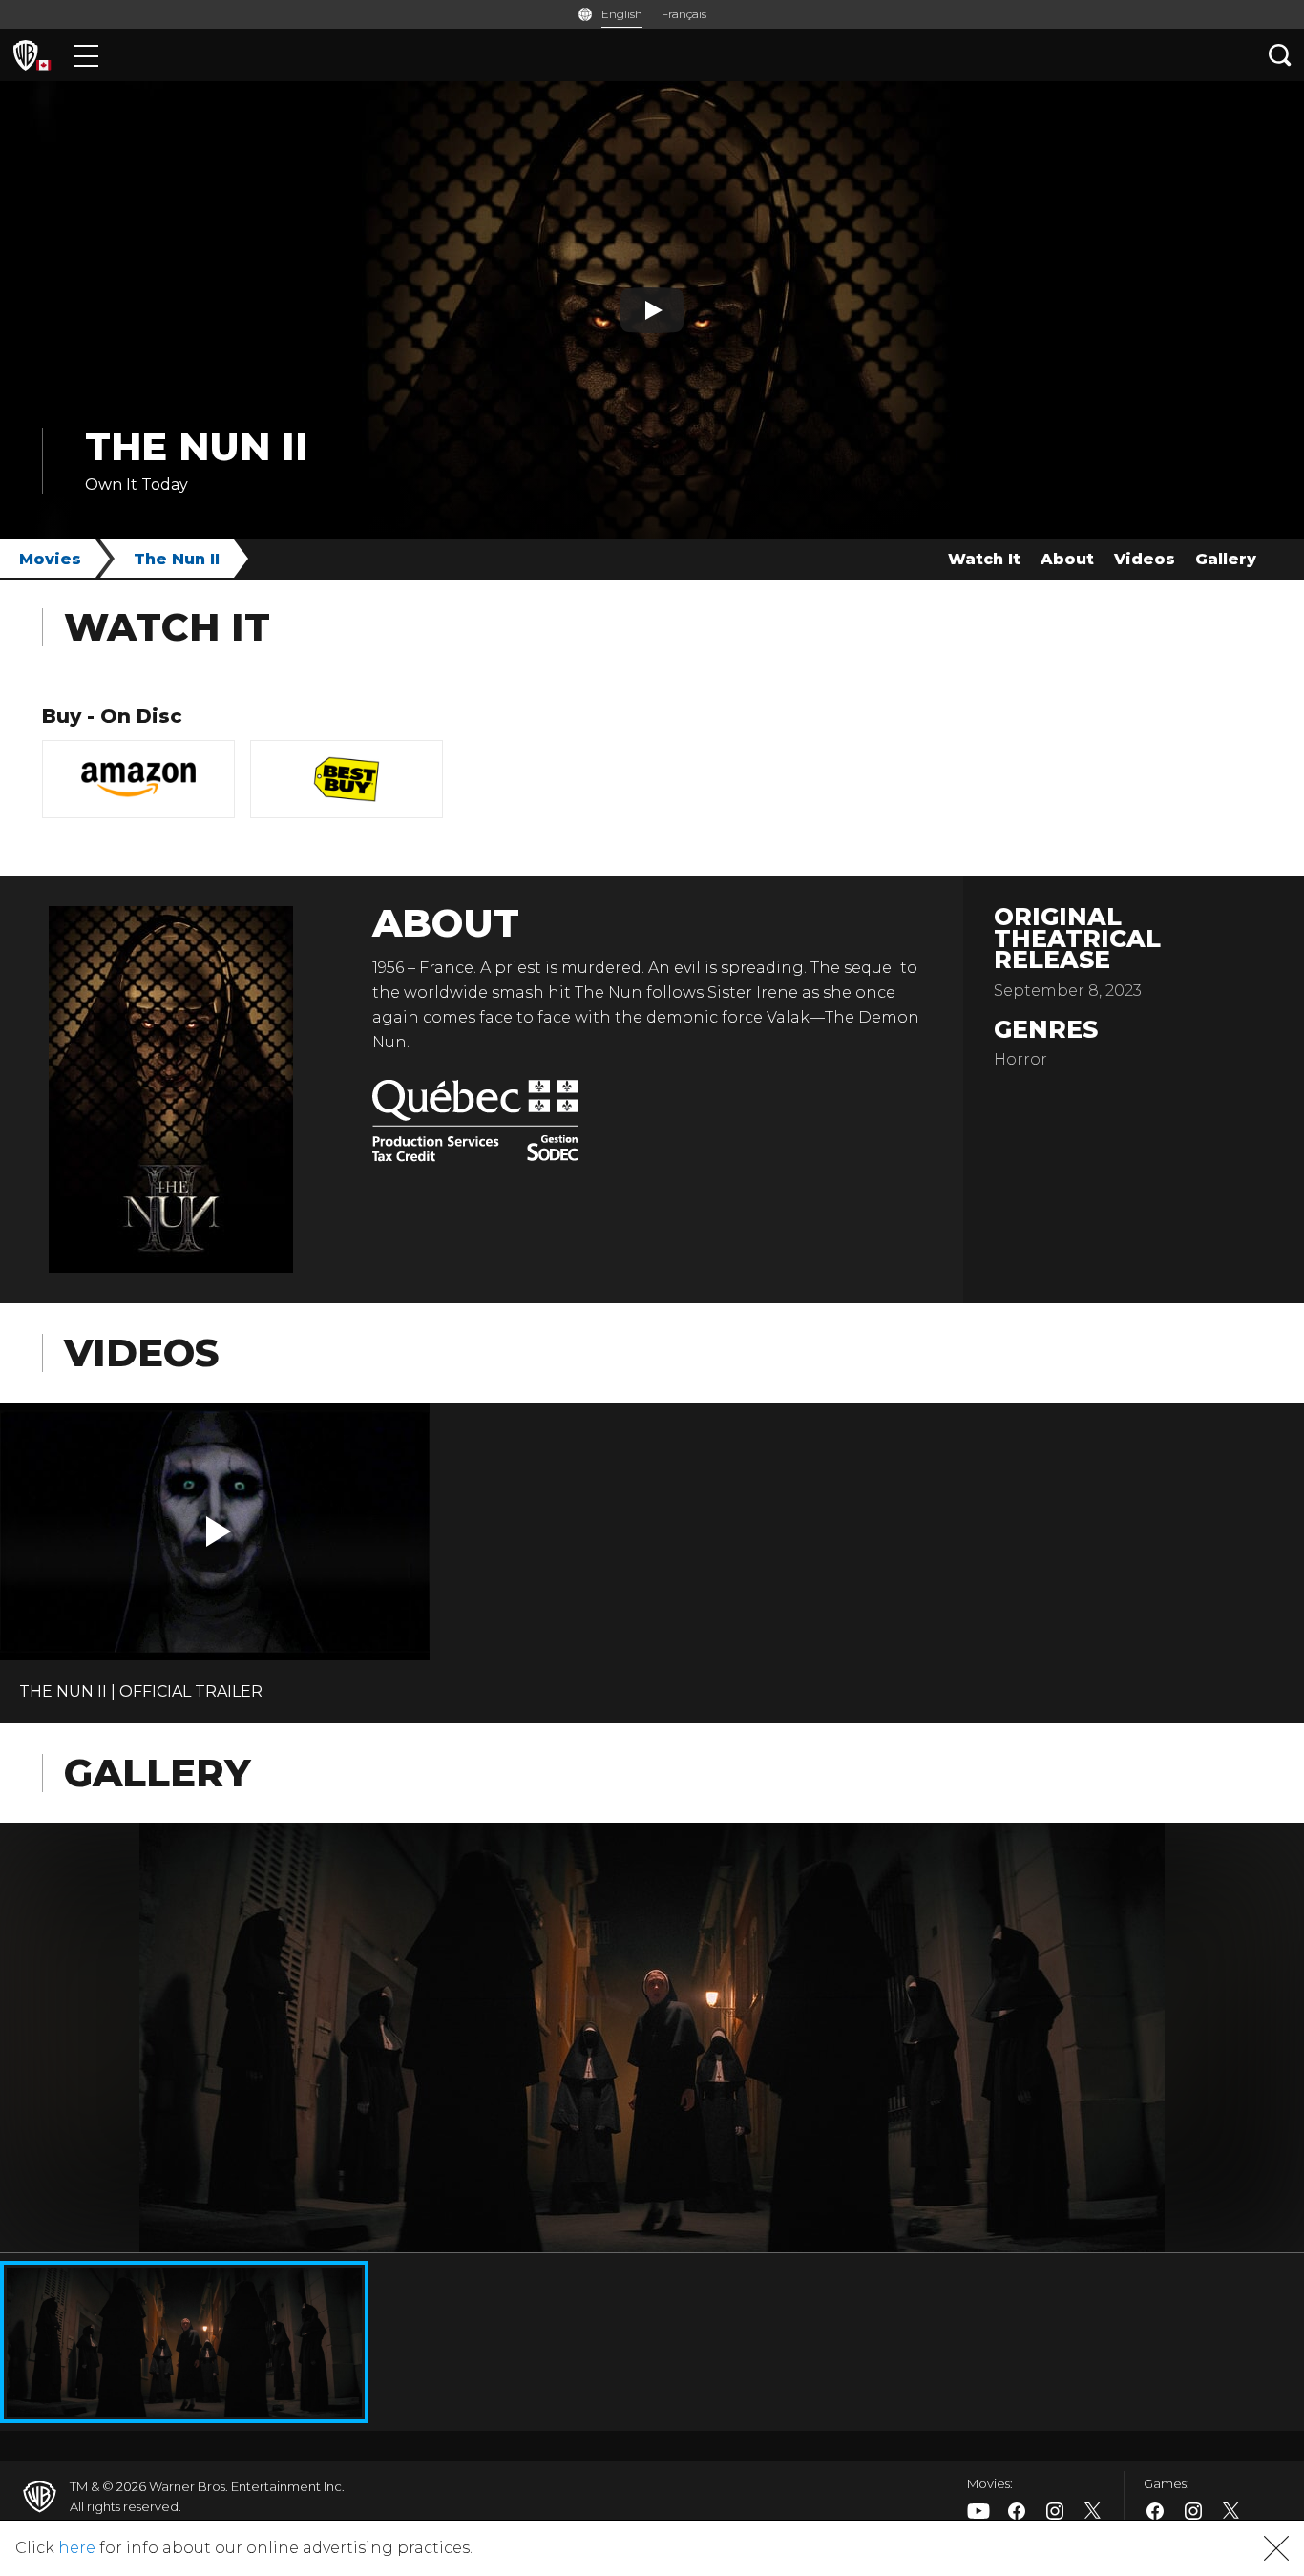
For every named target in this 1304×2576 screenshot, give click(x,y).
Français (684, 14)
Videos (1145, 559)
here (77, 2548)
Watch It (984, 559)
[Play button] (652, 310)
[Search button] (1280, 55)
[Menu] (86, 55)
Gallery (1226, 559)
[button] (219, 1531)
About (1067, 559)
